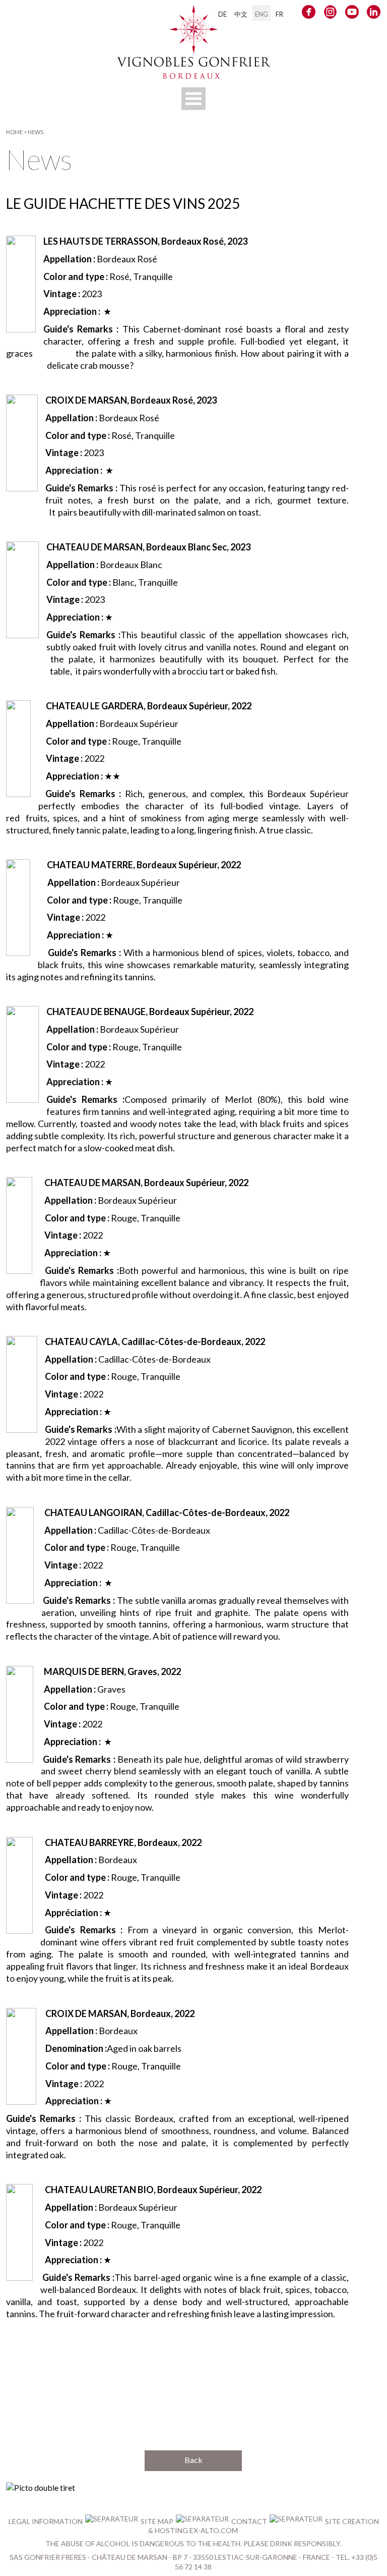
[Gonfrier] (194, 74)
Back (193, 2460)
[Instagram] (330, 14)
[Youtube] (352, 14)
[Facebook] (309, 14)
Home (14, 132)
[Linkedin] (374, 14)
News (36, 132)
